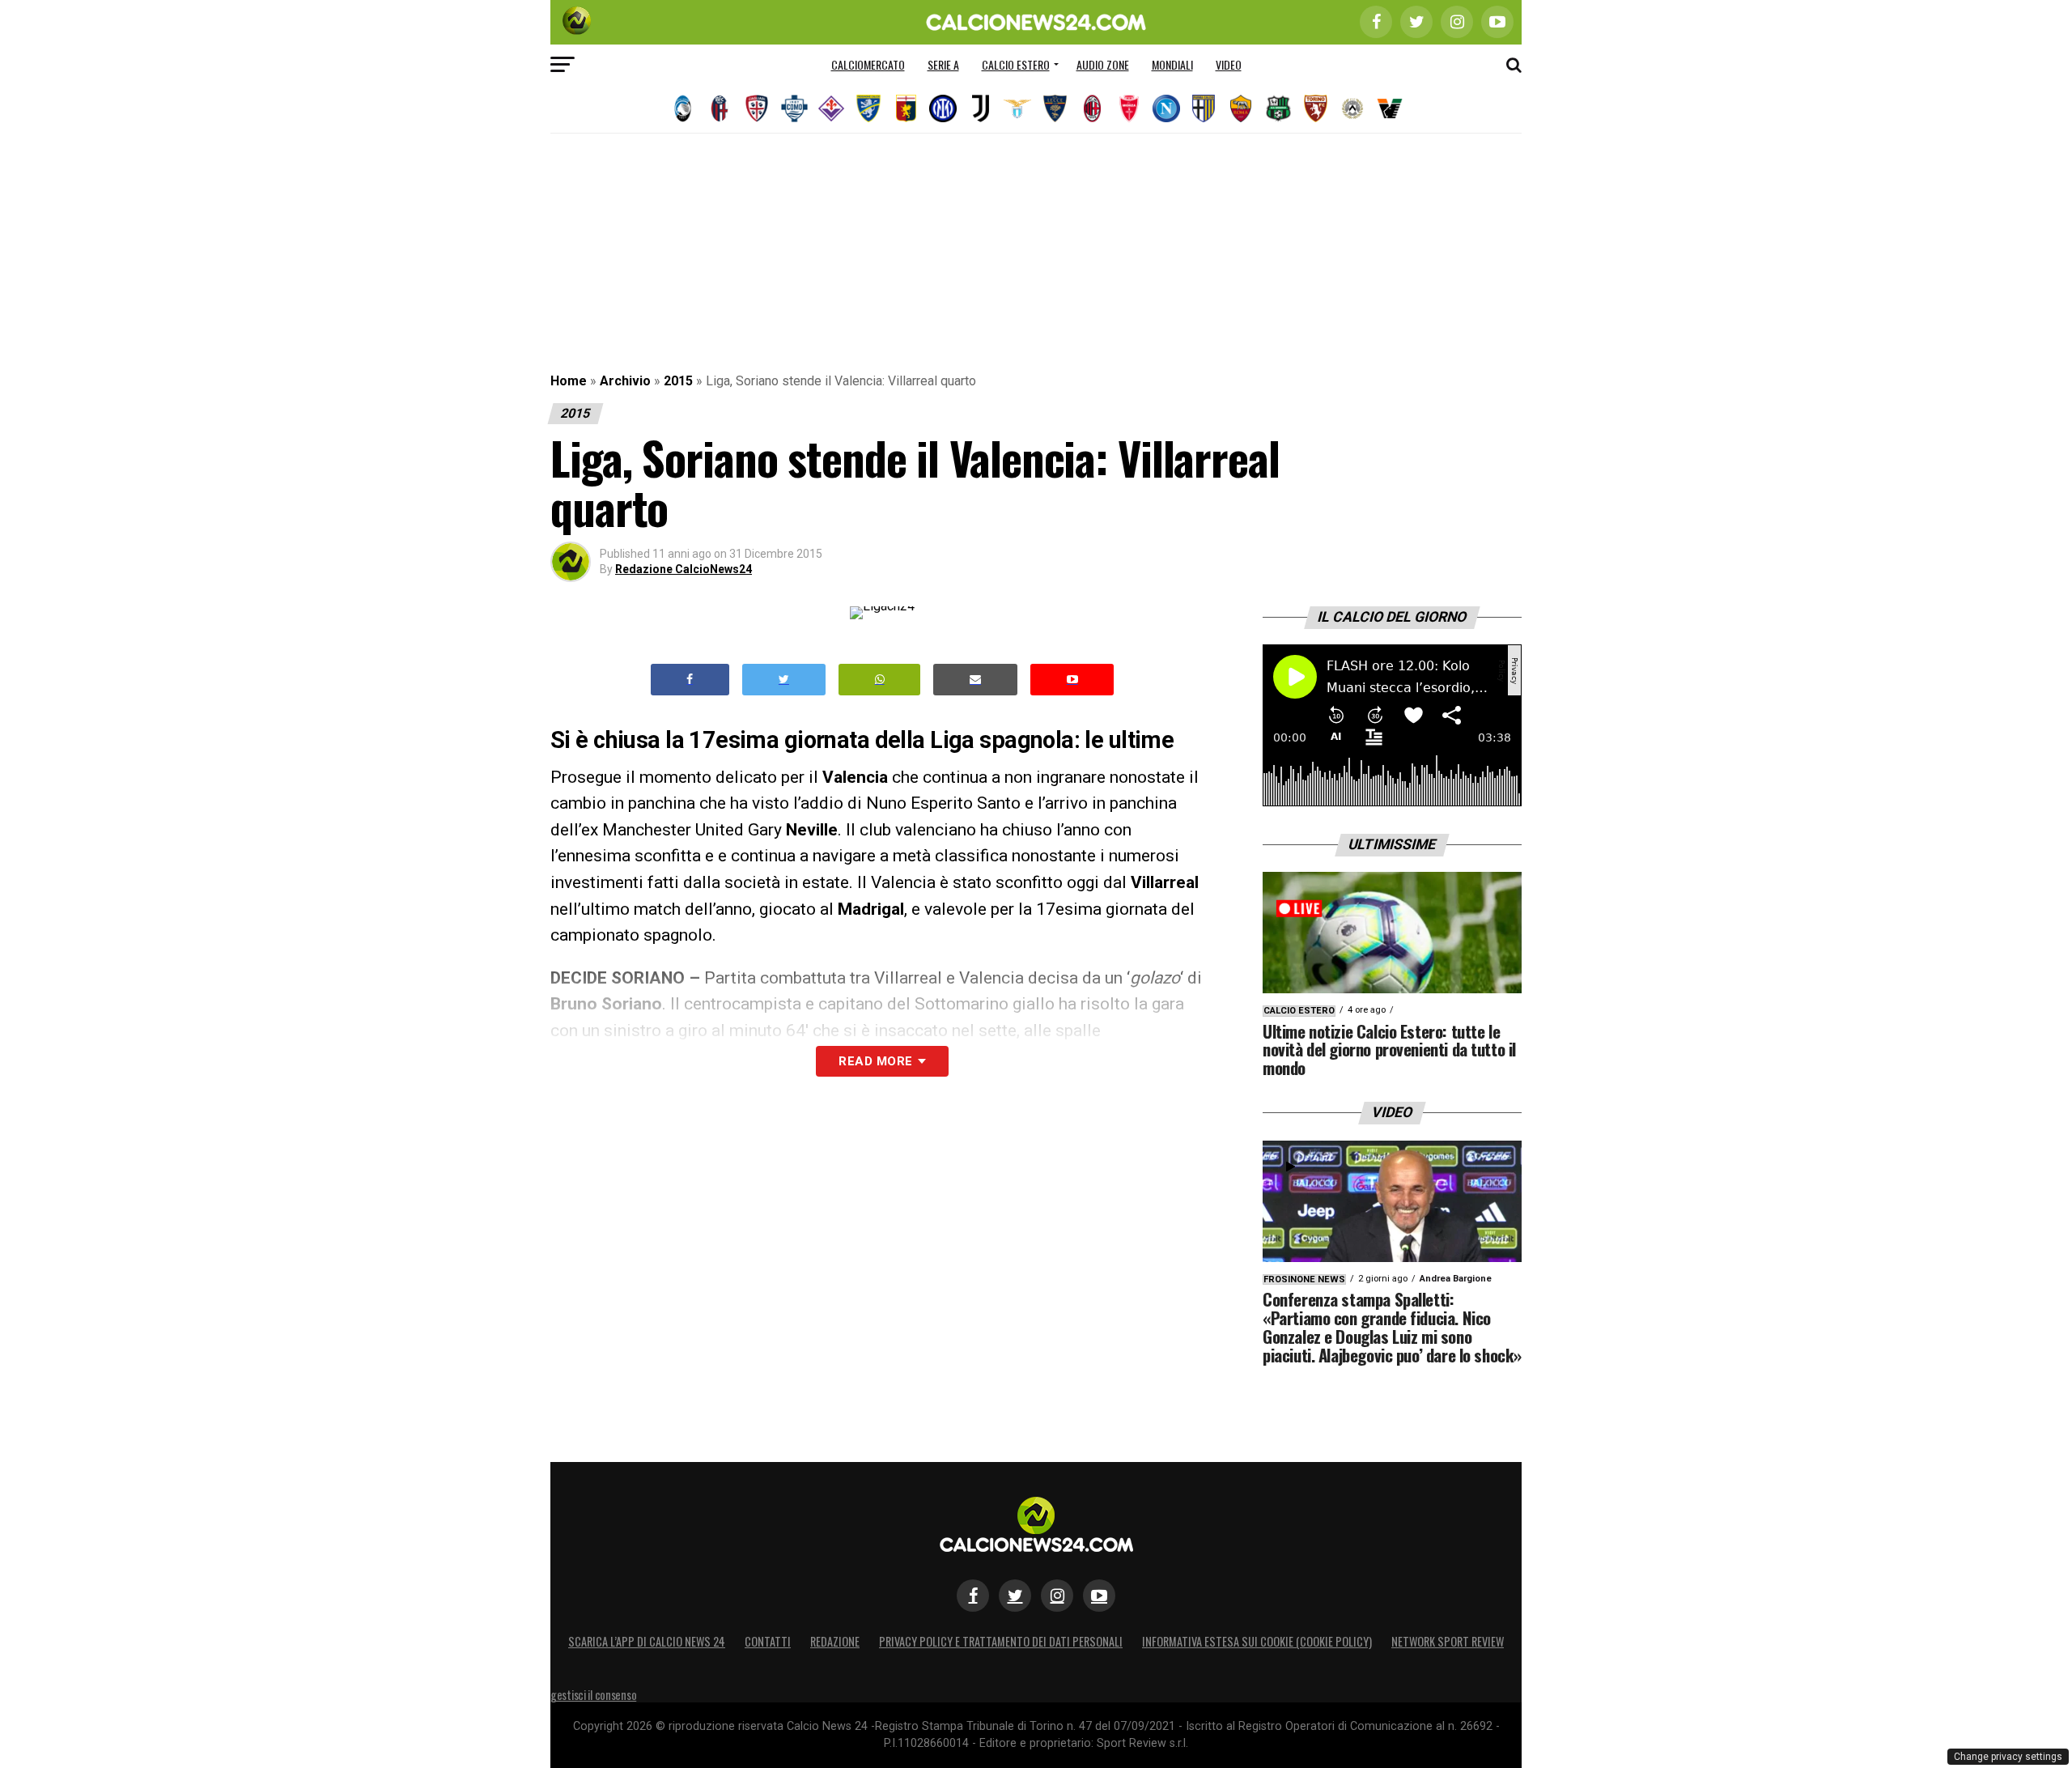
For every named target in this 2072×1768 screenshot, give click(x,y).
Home (569, 381)
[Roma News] (1241, 108)
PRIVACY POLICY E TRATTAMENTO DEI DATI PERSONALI (1001, 1641)
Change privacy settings (2008, 1757)
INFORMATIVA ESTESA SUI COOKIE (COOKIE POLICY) (1257, 1641)
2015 (678, 381)
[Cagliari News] (757, 108)
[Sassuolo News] (1278, 108)
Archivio (625, 381)
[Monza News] (1129, 108)
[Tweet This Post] (784, 680)
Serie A (943, 64)
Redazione (835, 1641)
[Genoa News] (906, 108)
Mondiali (1172, 64)
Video (1229, 64)
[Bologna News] (720, 108)
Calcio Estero (1016, 64)
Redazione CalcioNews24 (684, 569)
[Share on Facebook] (690, 680)
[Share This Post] (880, 680)
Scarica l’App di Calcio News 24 (647, 1641)
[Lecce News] (1055, 108)
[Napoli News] (1166, 108)
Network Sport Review (1448, 1641)
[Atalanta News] (682, 108)
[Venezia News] (1390, 108)
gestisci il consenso (593, 1695)
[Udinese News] (1352, 108)
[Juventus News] (980, 108)
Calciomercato (868, 64)
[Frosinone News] (868, 108)
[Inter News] (943, 108)
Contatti (768, 1641)
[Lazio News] (1017, 108)
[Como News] (794, 108)
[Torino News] (1315, 108)
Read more (875, 1061)
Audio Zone (1103, 64)
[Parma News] (1204, 108)
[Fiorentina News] (831, 108)
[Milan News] (1092, 108)
